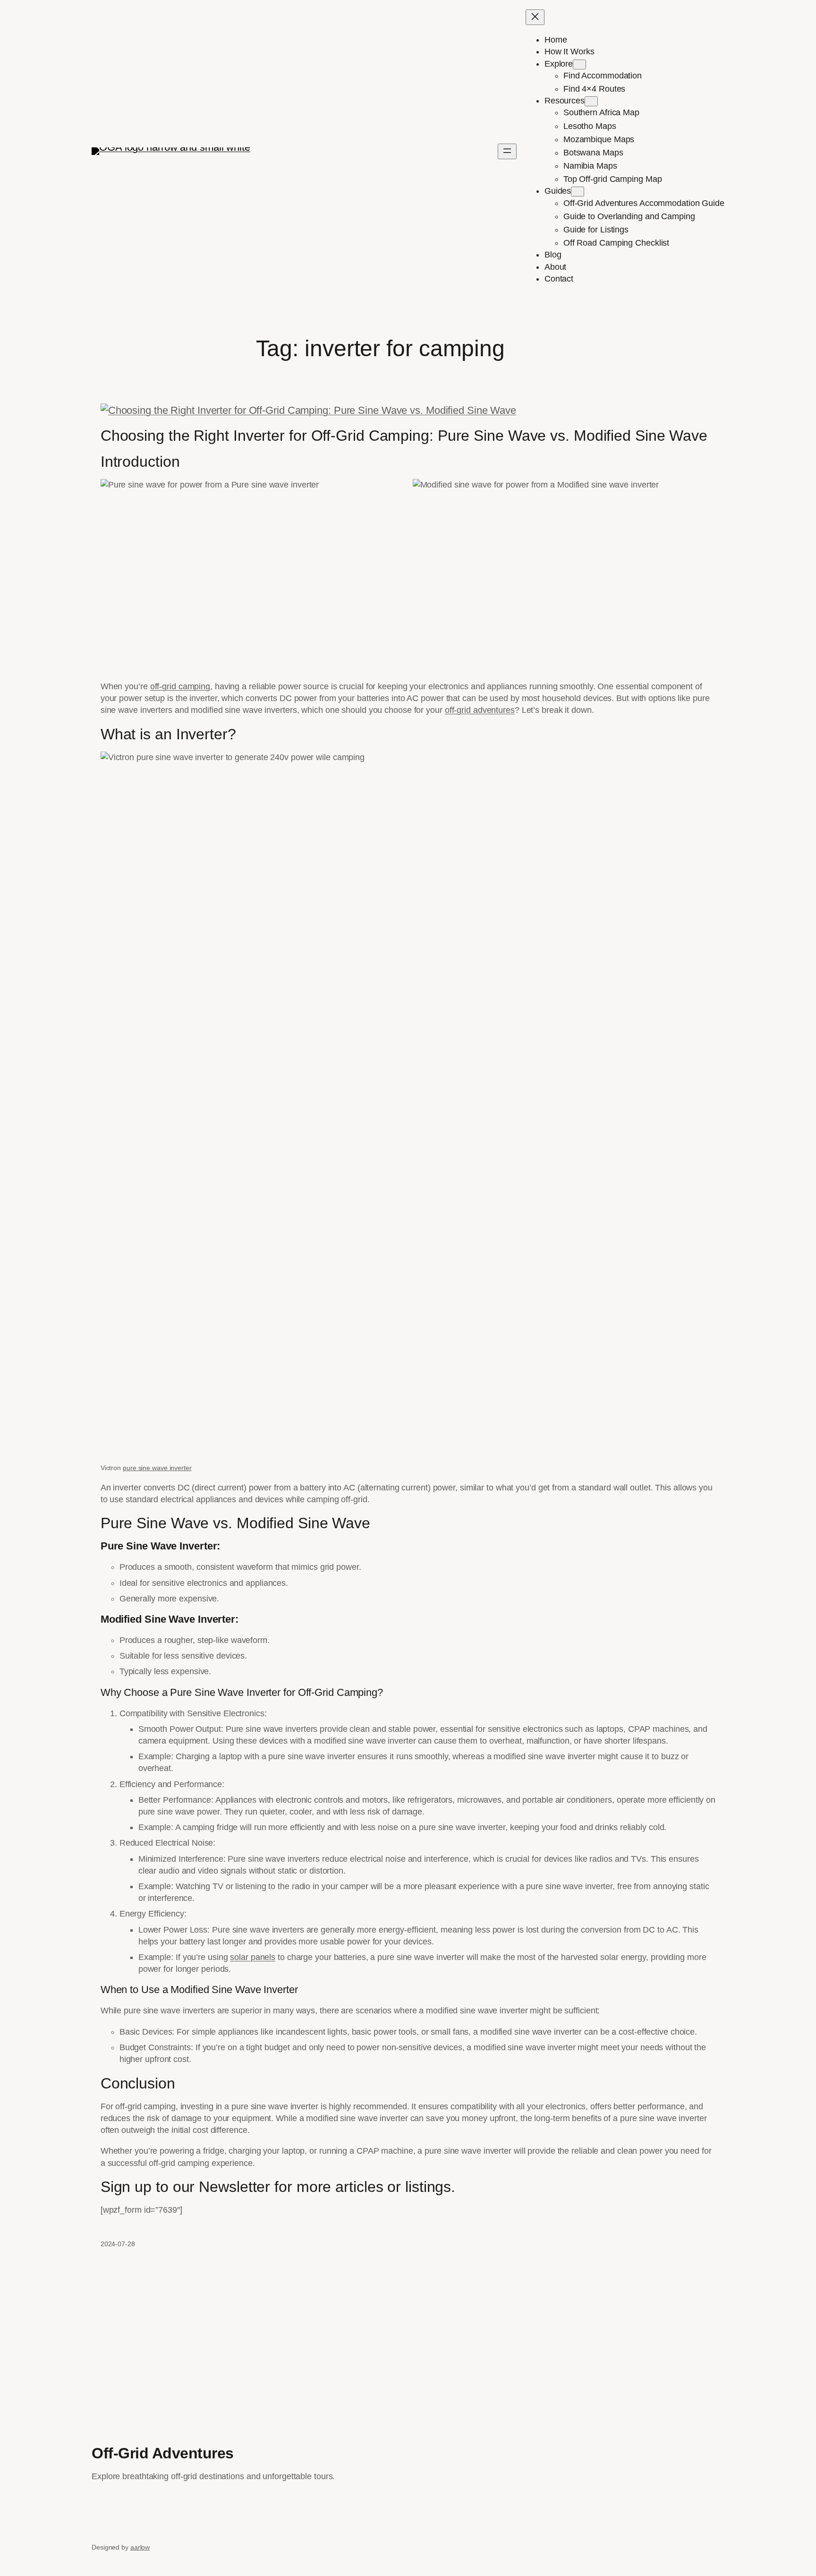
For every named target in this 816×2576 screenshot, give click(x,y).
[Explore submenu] (579, 64)
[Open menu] (507, 151)
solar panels (253, 1957)
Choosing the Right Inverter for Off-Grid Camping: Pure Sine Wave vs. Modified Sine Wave (404, 436)
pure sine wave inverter (157, 1468)
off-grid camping (180, 686)
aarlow (140, 2547)
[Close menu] (535, 17)
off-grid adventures (480, 710)
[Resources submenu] (591, 101)
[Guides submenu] (578, 192)
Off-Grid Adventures (163, 2453)
